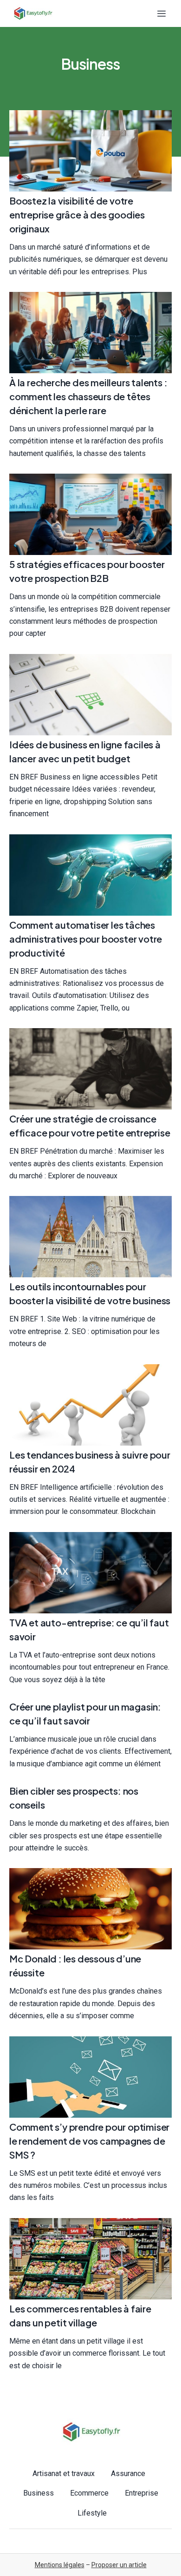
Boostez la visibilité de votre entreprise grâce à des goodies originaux (77, 215)
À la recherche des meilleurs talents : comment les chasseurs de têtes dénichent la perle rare (88, 396)
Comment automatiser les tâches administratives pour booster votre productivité (86, 939)
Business (39, 2493)
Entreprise (142, 2493)
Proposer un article (119, 2565)
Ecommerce (89, 2493)
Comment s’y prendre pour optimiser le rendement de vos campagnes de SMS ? (89, 2141)
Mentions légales (60, 2565)
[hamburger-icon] (161, 14)
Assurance (128, 2474)
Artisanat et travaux (64, 2474)
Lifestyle (92, 2513)
